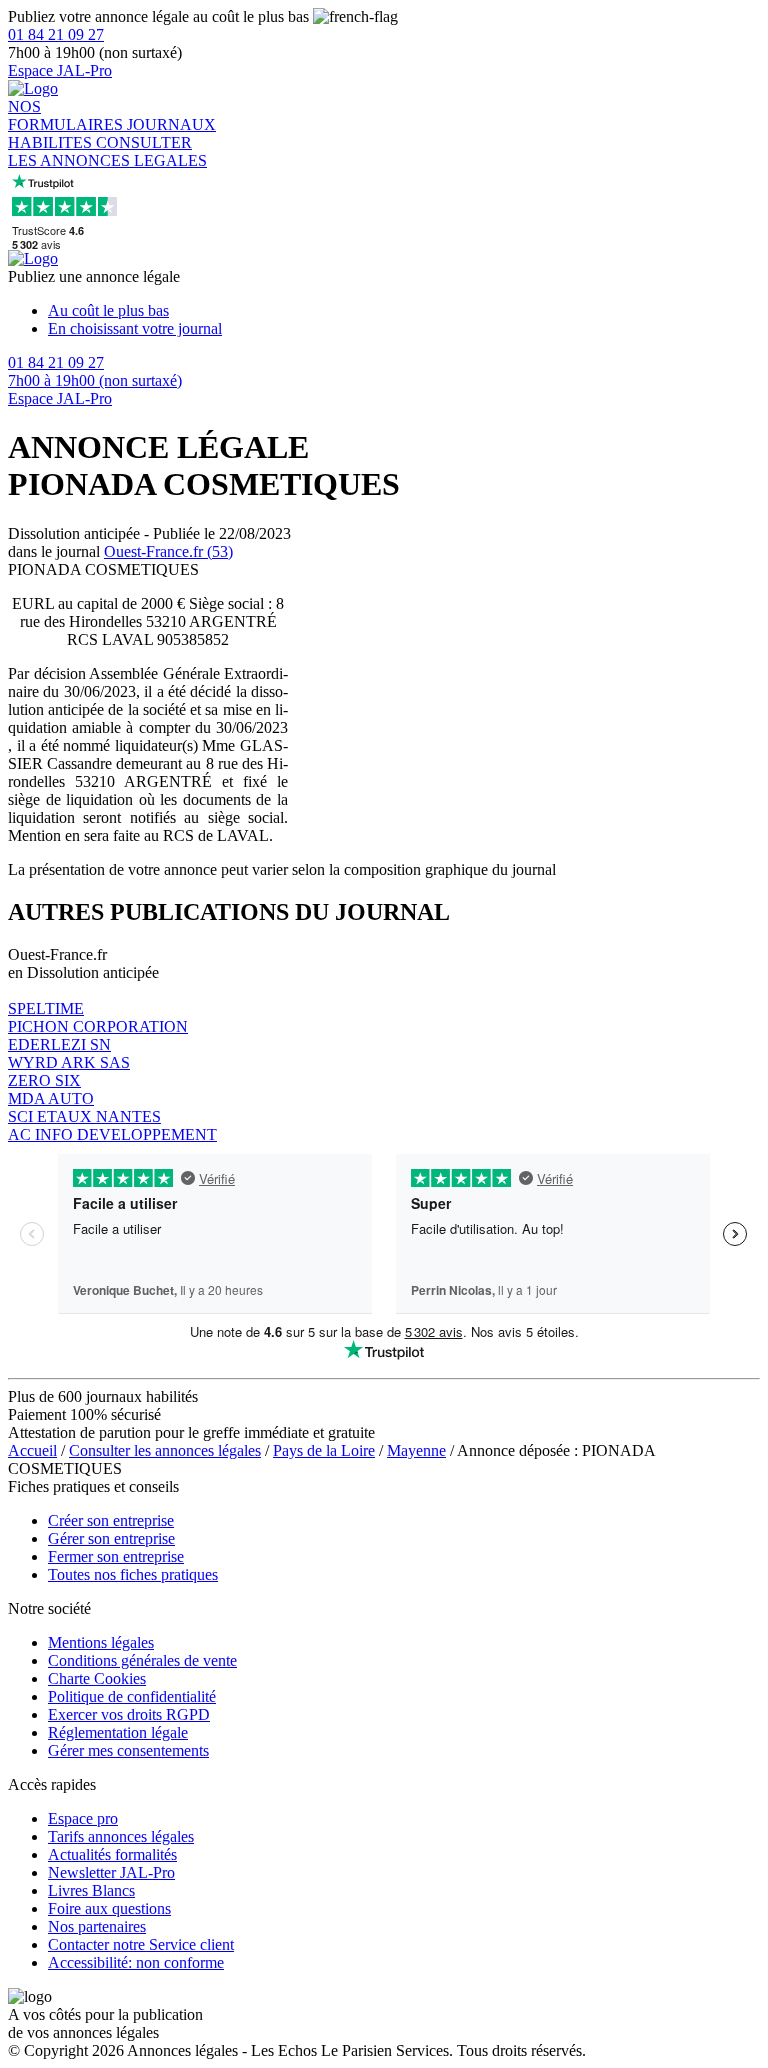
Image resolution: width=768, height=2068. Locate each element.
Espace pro (83, 1818)
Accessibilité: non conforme (136, 1962)
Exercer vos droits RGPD (129, 1714)
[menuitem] (404, 311)
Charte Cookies (97, 1678)
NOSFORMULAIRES (67, 115)
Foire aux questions (109, 1908)
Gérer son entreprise (111, 1538)
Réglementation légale (118, 1732)
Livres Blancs (91, 1890)
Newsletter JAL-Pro (111, 1872)
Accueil (32, 1450)
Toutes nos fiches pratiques (133, 1574)
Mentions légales (101, 1642)
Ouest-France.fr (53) (168, 551)
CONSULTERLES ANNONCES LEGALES (107, 151)
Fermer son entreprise (116, 1556)
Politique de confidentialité (132, 1696)
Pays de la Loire (324, 1450)
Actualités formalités (112, 1854)
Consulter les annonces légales (165, 1450)
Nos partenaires (97, 1926)
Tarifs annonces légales (121, 1836)
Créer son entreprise (111, 1520)
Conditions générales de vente (142, 1660)
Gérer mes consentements (128, 1750)
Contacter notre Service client (141, 1944)
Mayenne (416, 1450)
